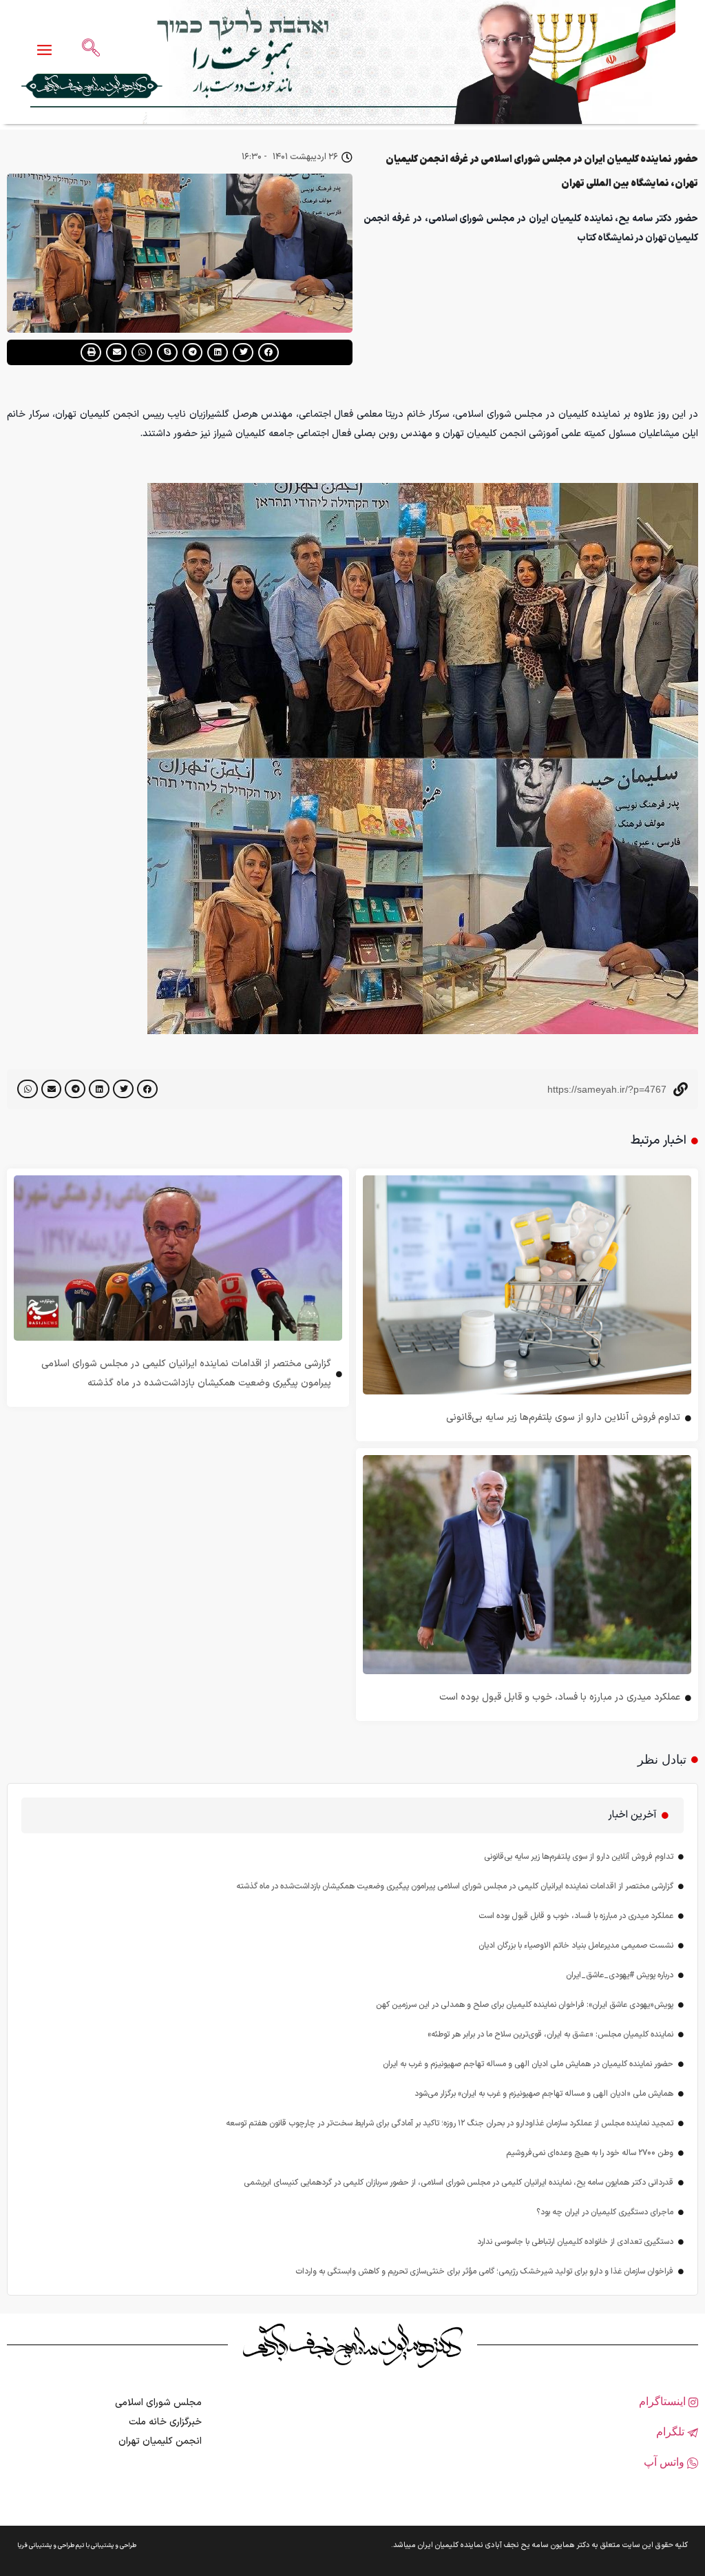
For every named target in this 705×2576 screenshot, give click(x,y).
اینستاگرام (664, 2401)
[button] (269, 352)
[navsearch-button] (91, 49)
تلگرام (672, 2432)
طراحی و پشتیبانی (114, 2546)
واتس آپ (665, 2462)
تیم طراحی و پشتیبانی (56, 2546)
